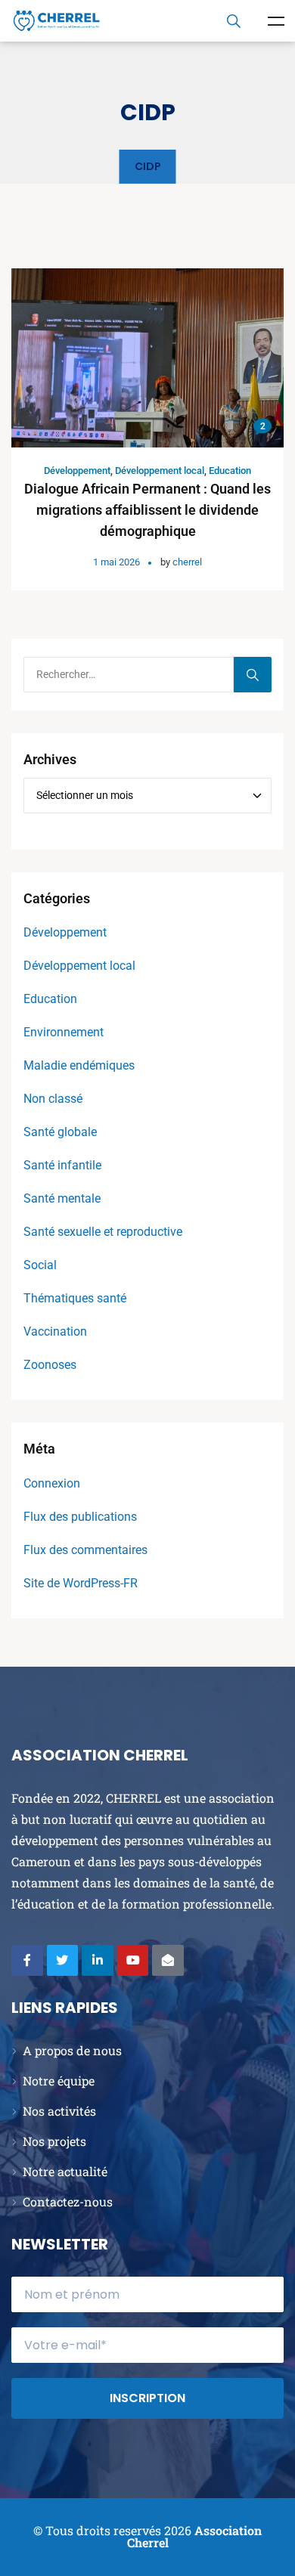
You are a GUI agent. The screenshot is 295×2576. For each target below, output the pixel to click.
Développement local (160, 471)
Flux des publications (80, 1517)
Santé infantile (62, 1165)
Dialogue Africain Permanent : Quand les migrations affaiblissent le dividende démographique (147, 510)
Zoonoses (50, 1365)
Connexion (52, 1483)
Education (230, 471)
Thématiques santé (75, 1298)
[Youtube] (133, 1961)
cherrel (187, 562)
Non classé (53, 1099)
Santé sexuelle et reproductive (103, 1232)
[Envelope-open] (168, 1961)
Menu (276, 21)
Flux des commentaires (85, 1550)
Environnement (64, 1032)
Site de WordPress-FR (81, 1583)
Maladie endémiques (79, 1065)
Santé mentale (62, 1198)
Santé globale (60, 1132)
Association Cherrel (195, 2536)
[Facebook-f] (27, 1961)
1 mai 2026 (116, 562)
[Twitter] (63, 1961)
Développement (77, 471)
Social (40, 1265)
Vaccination (55, 1331)
